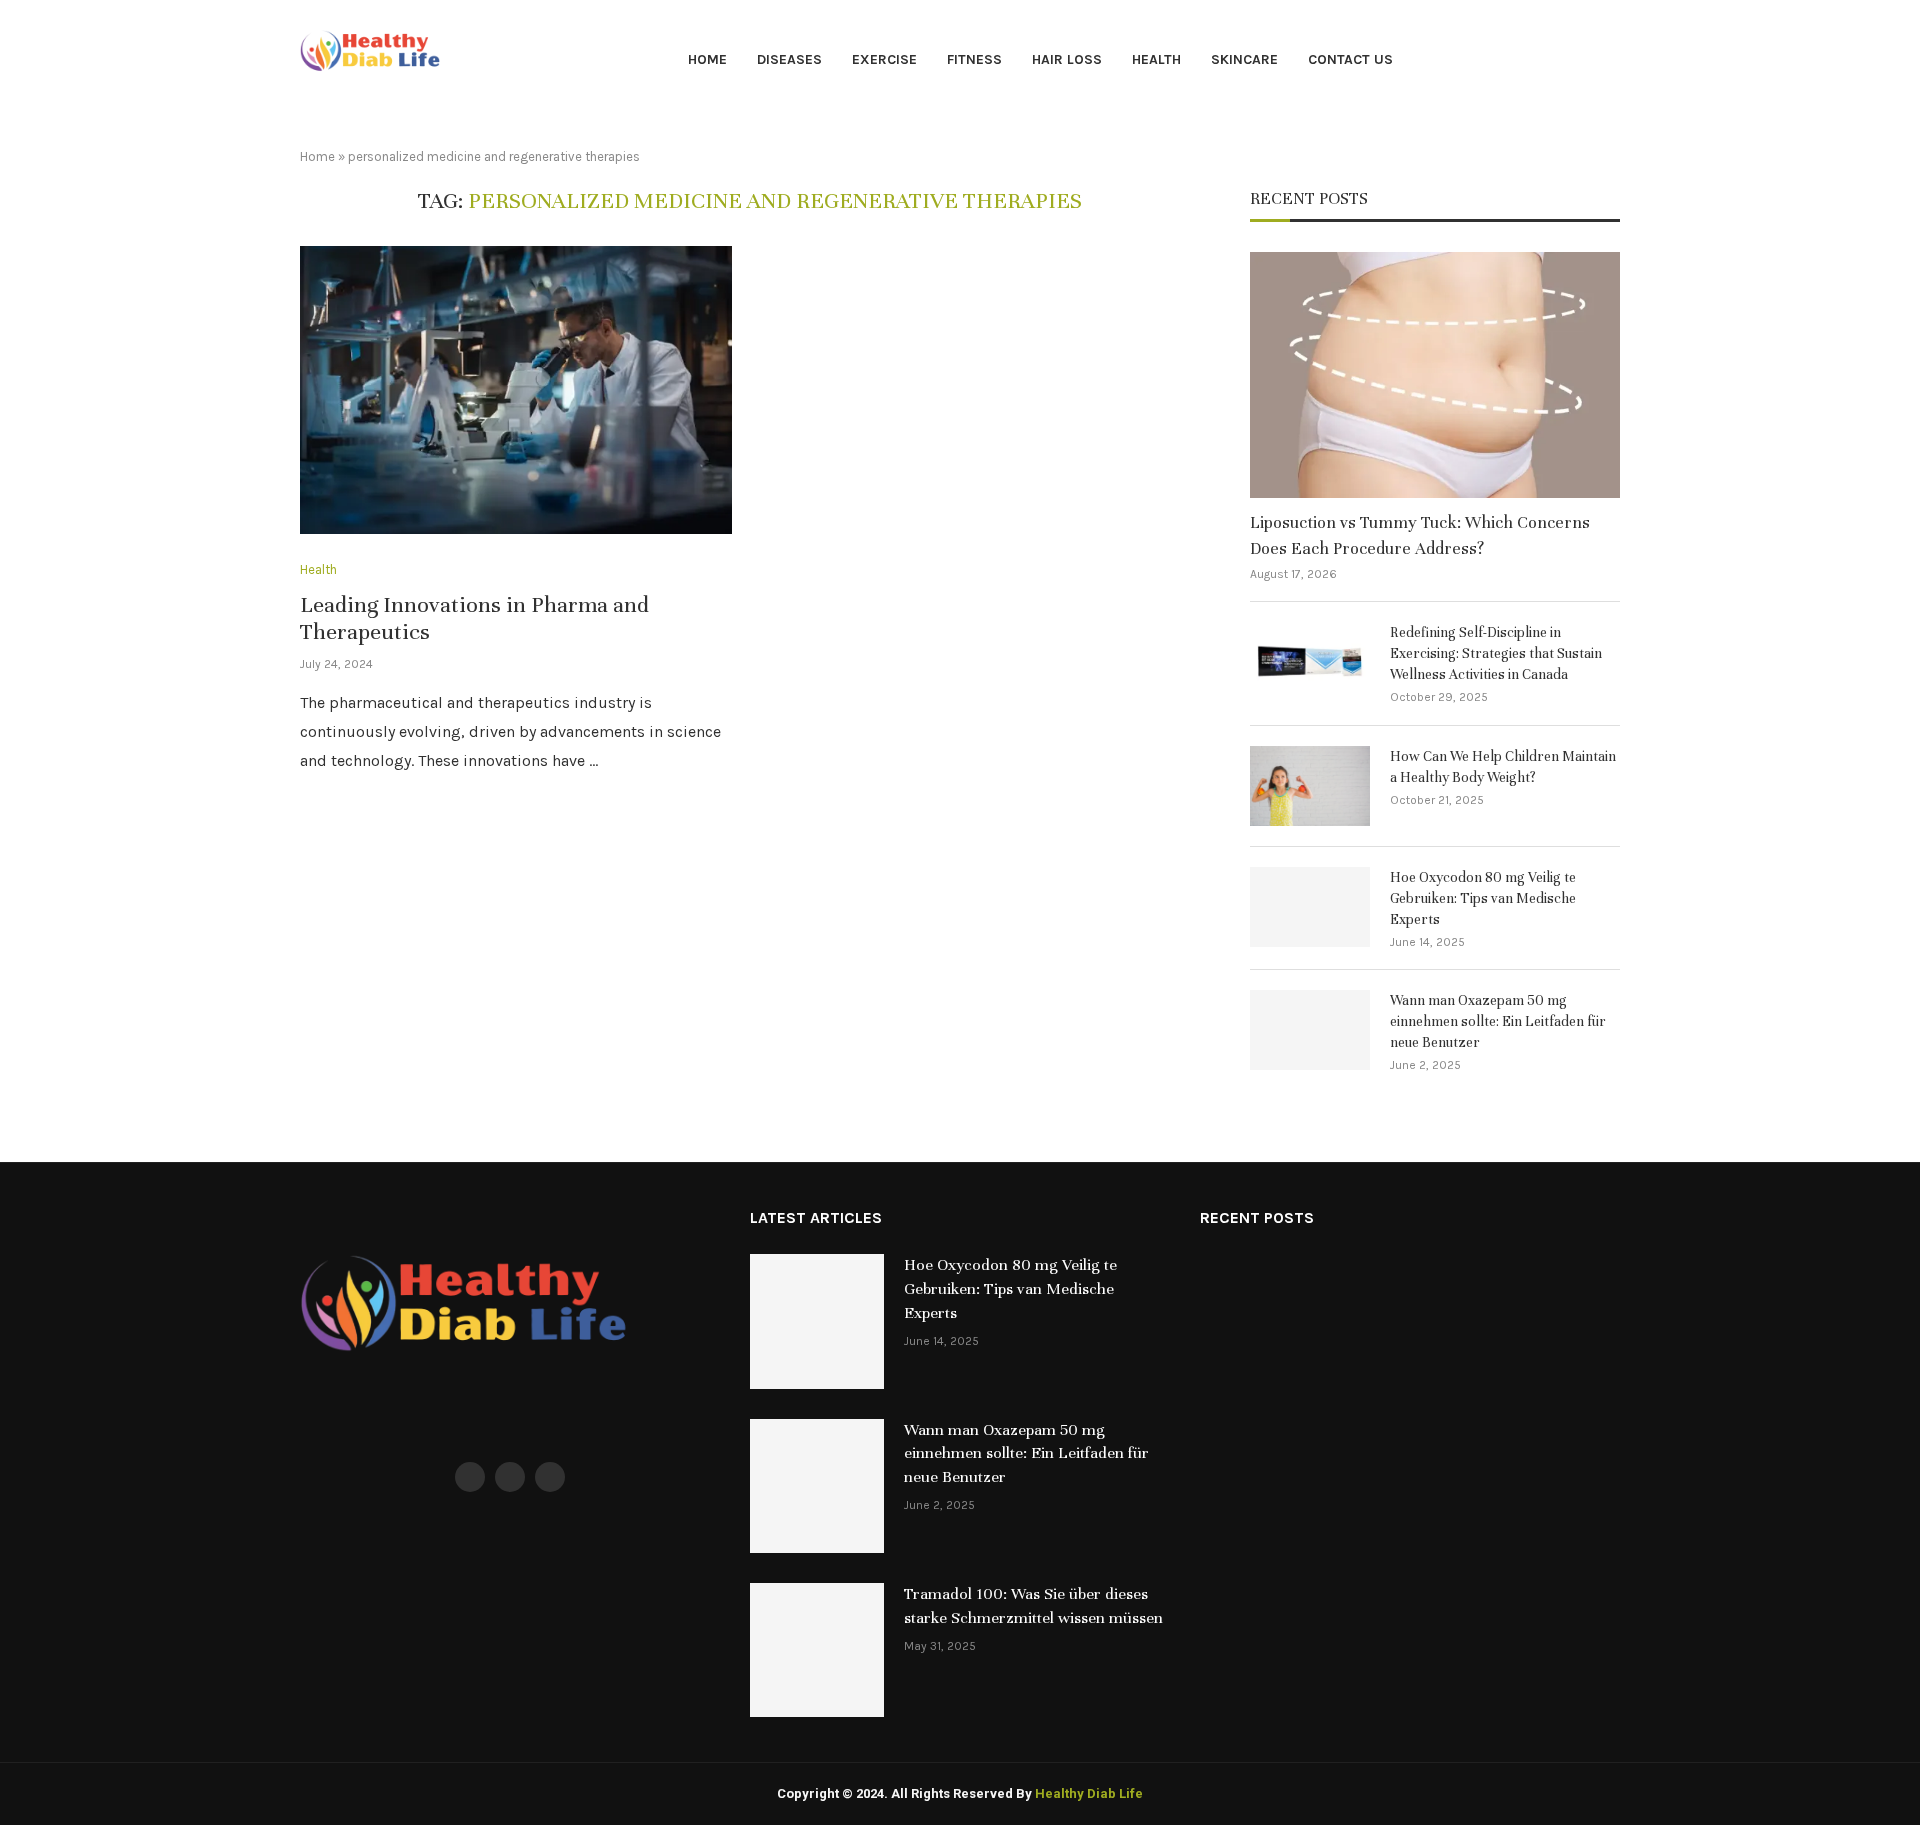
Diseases (789, 59)
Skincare (1244, 59)
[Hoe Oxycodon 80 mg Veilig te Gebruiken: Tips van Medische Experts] (1310, 907)
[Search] (1610, 61)
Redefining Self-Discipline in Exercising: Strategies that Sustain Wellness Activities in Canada (1496, 653)
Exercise (884, 59)
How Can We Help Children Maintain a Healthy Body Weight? (1503, 767)
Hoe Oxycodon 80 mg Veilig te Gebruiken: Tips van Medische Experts (1483, 898)
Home (707, 59)
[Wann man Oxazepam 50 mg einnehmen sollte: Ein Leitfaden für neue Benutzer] (1310, 1030)
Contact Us (1350, 59)
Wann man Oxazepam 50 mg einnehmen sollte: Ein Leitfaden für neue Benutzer (1498, 1021)
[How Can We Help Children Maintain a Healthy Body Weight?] (1310, 786)
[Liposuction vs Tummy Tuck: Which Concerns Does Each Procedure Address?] (1435, 375)
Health (1156, 59)
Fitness (974, 59)
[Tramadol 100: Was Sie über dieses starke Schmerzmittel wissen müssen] (817, 1650)
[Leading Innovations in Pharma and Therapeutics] (516, 390)
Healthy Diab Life (1089, 1793)
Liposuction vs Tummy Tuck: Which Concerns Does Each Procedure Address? (1420, 535)
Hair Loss (1067, 59)
